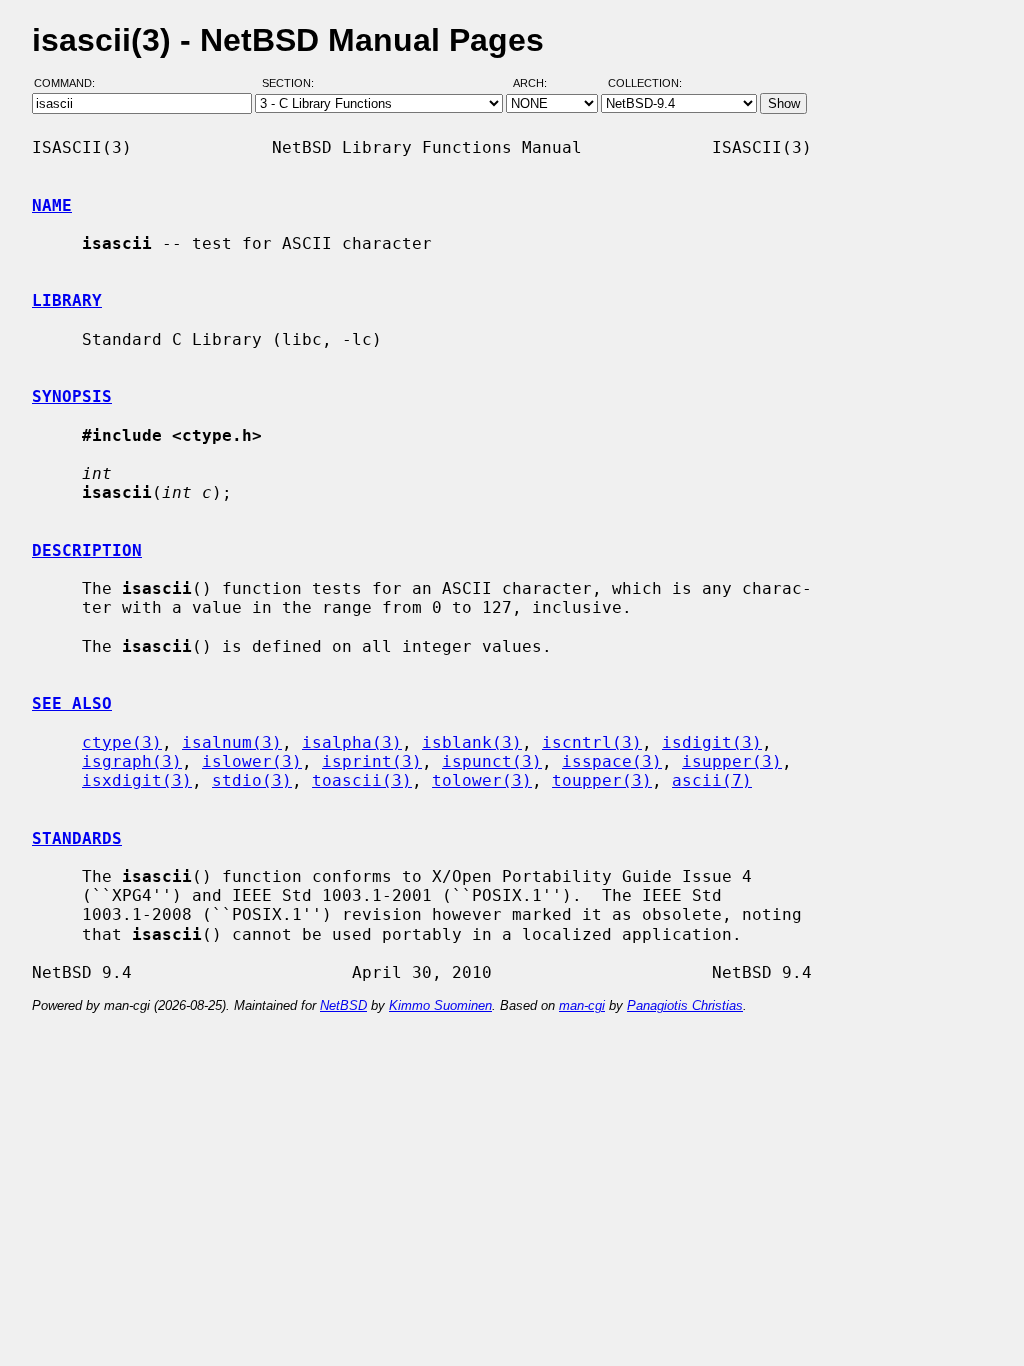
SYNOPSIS (72, 396)
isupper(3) (732, 761)
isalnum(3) (232, 742)
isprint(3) (372, 761)
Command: (70, 83)
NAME (52, 205)
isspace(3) (612, 761)
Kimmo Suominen (440, 1005)
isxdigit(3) (137, 780)
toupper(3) (602, 780)
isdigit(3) (712, 742)
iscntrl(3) (592, 742)
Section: (292, 83)
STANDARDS (77, 838)
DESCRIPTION (87, 550)
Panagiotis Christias (685, 1005)
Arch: (539, 83)
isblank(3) (472, 742)
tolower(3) (482, 780)
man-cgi (582, 1005)
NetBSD (343, 1005)
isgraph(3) (132, 761)
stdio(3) (252, 780)
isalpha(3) (352, 742)
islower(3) (252, 761)
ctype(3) (122, 742)
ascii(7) (712, 780)
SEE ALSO (72, 703)
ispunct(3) (492, 761)
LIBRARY (67, 300)
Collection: (645, 83)
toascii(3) (362, 780)
